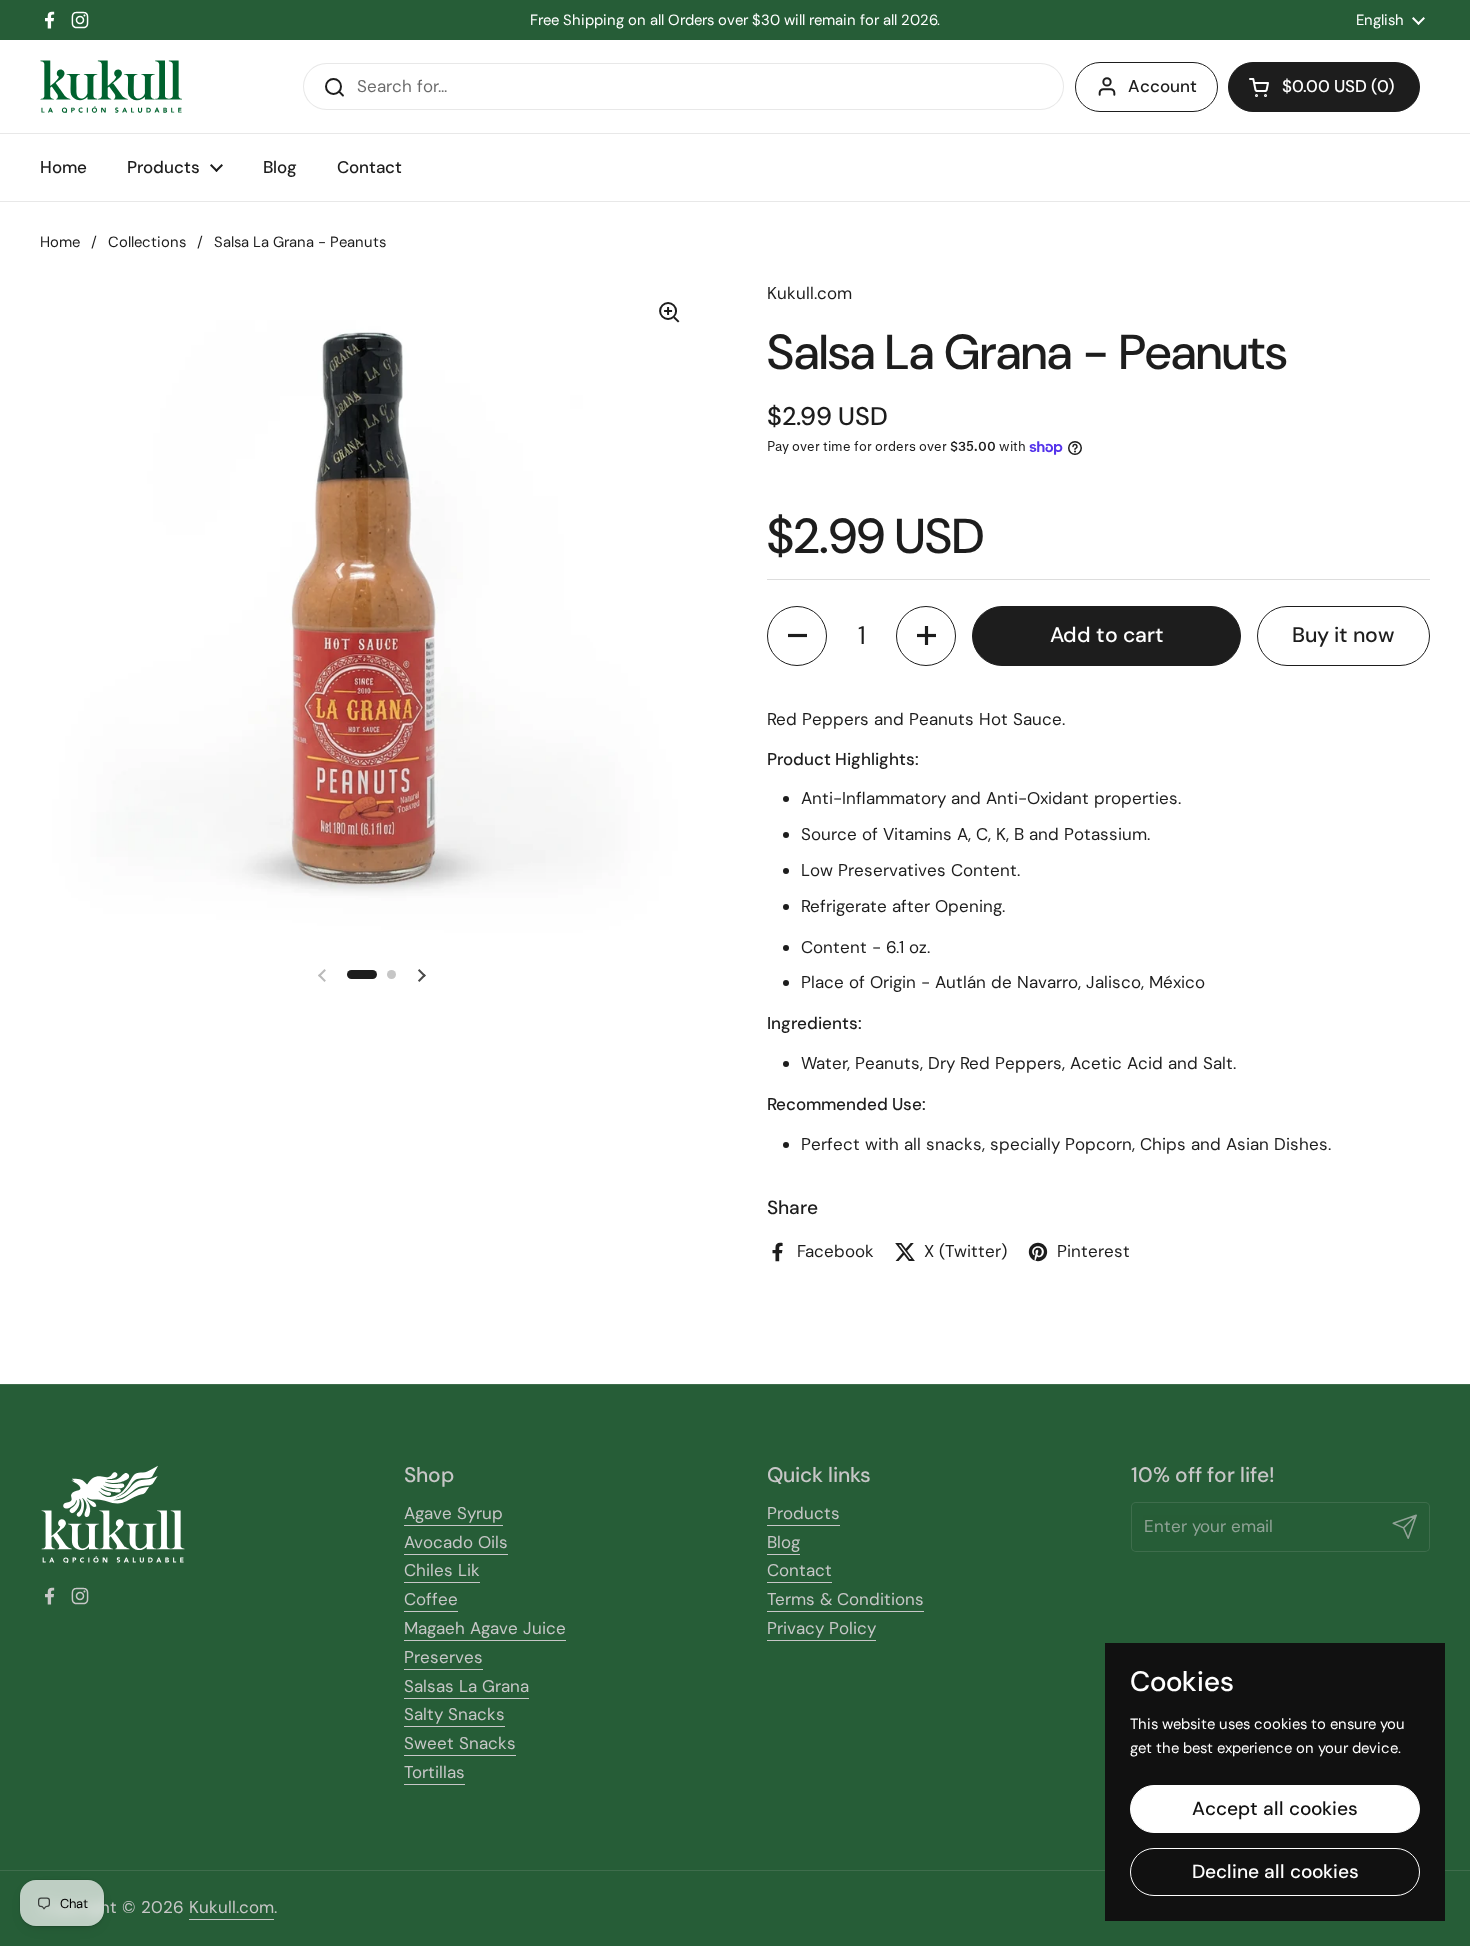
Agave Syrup (453, 1513)
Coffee (431, 1599)
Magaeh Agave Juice (485, 1628)
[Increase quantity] (926, 636)
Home (60, 242)
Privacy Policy (821, 1628)
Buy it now (1343, 635)
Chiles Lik (442, 1570)
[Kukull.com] (111, 86)
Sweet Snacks (460, 1743)
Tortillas (434, 1772)
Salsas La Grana (466, 1686)
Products (803, 1513)
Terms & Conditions (845, 1599)
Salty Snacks (454, 1714)
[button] (1324, 87)
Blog (783, 1542)
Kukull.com (231, 1907)
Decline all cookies (1275, 1871)
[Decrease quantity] (797, 636)
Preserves (443, 1657)
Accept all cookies (1275, 1808)
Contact (799, 1570)
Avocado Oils (456, 1542)
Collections (147, 242)
